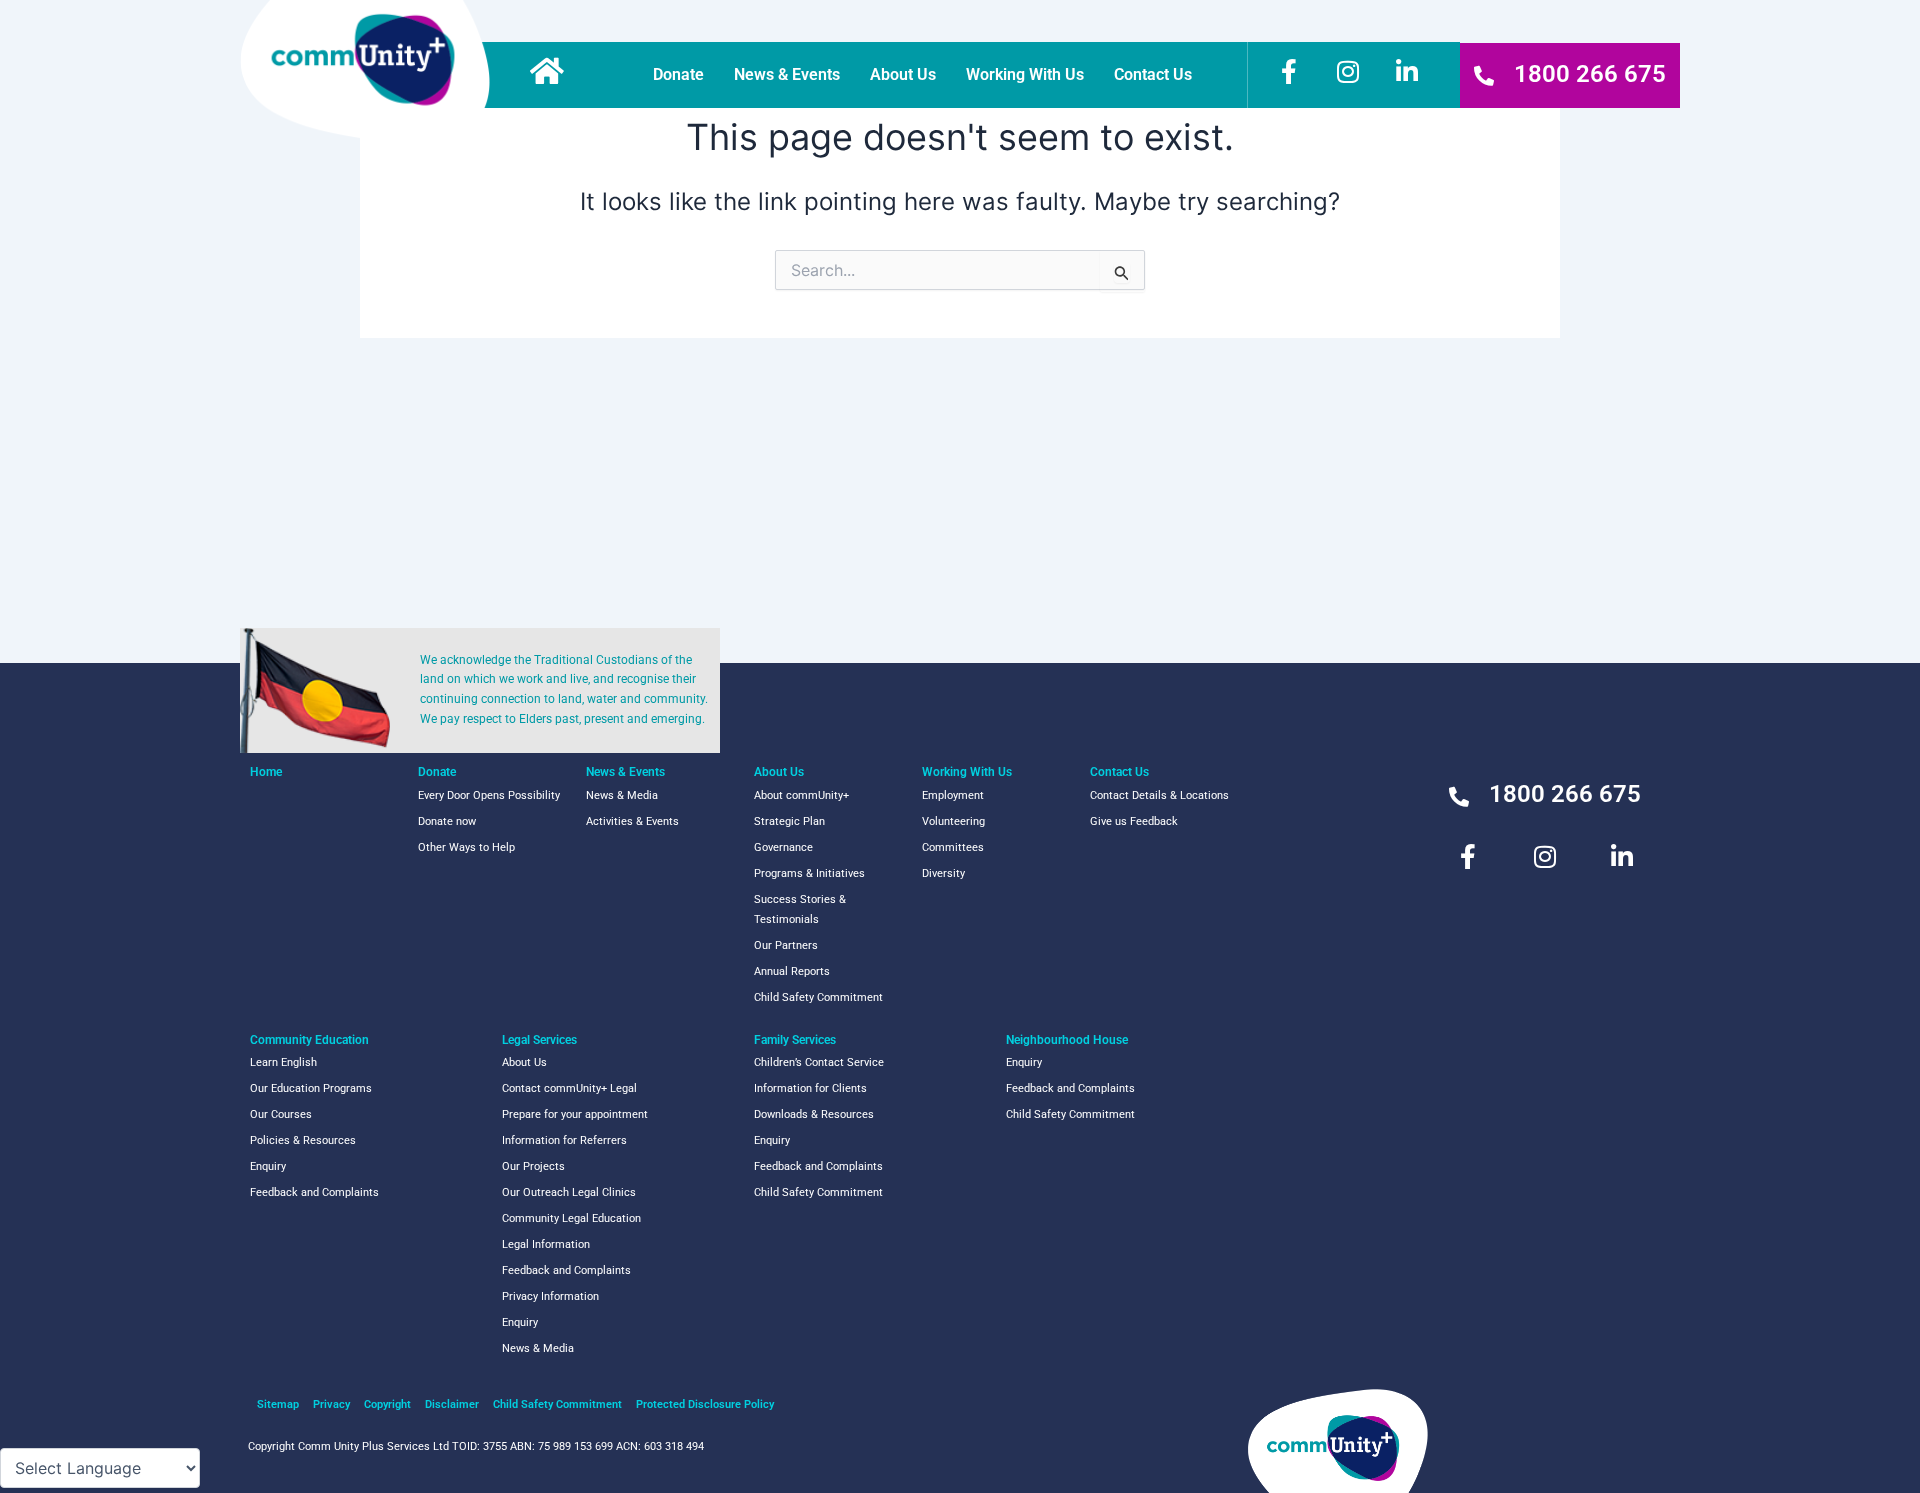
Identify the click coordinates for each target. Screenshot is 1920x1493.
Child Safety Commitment (818, 997)
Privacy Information (550, 1296)
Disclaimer (452, 1404)
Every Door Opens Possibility (489, 795)
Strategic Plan (789, 821)
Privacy (331, 1404)
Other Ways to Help (466, 847)
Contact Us (1153, 74)
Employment (953, 795)
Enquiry (268, 1166)
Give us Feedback (1134, 821)
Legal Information (546, 1244)
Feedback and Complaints (314, 1192)
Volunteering (953, 821)
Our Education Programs (311, 1088)
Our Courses (281, 1114)
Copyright (387, 1404)
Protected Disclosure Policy (705, 1404)
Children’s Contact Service (819, 1062)
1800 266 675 (1590, 74)
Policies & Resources (303, 1140)
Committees (953, 847)
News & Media (622, 795)
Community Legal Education (571, 1218)
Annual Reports (792, 971)
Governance (783, 847)
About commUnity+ (801, 795)
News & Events (787, 74)
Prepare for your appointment (575, 1114)
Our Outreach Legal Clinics (569, 1192)
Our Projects (533, 1166)
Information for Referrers (564, 1140)
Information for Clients (810, 1088)
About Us (903, 74)
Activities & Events (632, 821)
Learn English (283, 1062)
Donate (678, 74)
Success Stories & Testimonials (800, 909)
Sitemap (278, 1404)
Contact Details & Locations (1159, 795)
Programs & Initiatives (809, 873)
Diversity (943, 873)
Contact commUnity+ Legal (569, 1088)
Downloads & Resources (814, 1114)
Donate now (447, 821)
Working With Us (1025, 74)
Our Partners (786, 945)
